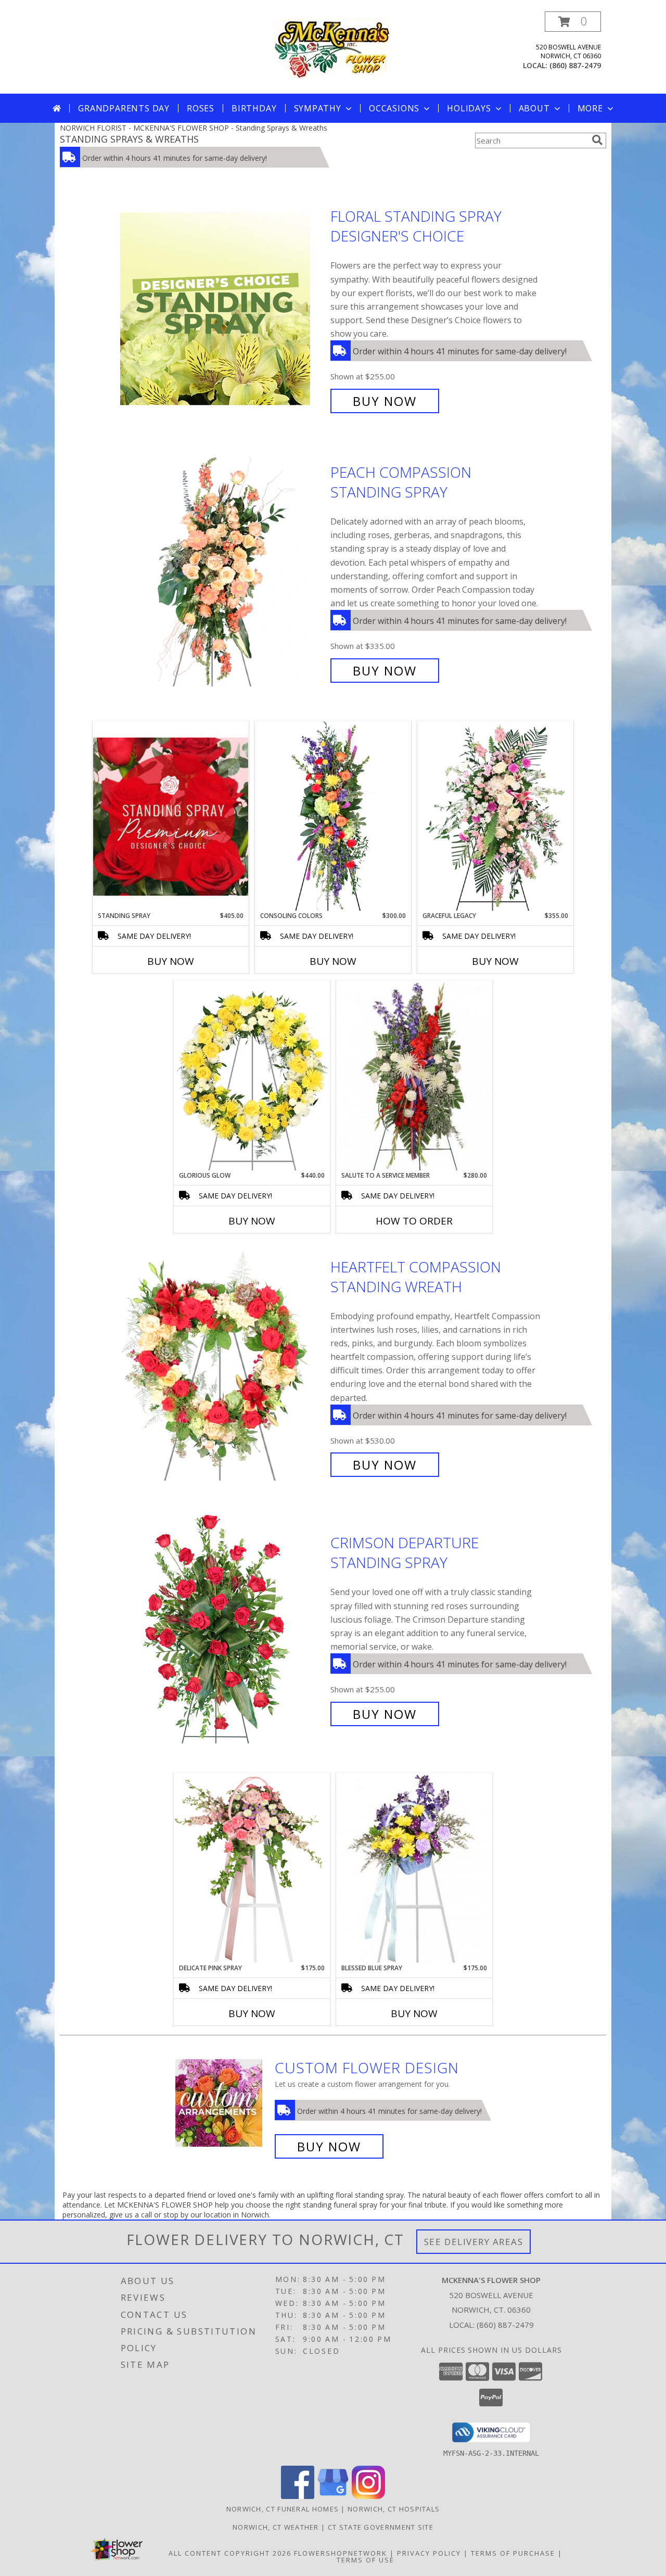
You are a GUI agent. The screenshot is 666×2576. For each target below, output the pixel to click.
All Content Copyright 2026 (230, 2553)
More (590, 108)
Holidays (469, 108)
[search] (597, 140)
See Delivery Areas (474, 2242)
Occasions (394, 108)
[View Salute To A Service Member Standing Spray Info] (414, 1076)
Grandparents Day (124, 108)
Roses (201, 108)
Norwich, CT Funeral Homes (283, 2509)
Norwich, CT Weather (276, 2527)
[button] (573, 22)
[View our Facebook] (298, 2496)
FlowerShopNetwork (341, 2553)
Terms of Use (366, 2560)
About (534, 108)
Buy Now (385, 401)
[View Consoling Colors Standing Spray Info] (333, 816)
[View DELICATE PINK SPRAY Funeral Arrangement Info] (252, 1868)
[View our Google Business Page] (333, 2496)
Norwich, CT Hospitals (394, 2509)
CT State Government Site (381, 2527)
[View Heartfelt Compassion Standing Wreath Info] (223, 1366)
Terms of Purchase (513, 2553)
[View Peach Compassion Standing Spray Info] (223, 572)
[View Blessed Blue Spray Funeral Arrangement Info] (414, 1868)
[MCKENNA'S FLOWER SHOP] (333, 48)
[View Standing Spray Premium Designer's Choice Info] (171, 816)
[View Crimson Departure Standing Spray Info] (223, 1629)
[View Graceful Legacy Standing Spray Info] (495, 816)
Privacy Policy (429, 2553)
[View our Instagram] (368, 2496)
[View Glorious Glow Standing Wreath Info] (252, 1076)
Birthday (254, 108)
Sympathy (318, 108)
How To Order (414, 1221)
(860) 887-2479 (575, 65)
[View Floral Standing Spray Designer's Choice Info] (223, 309)
